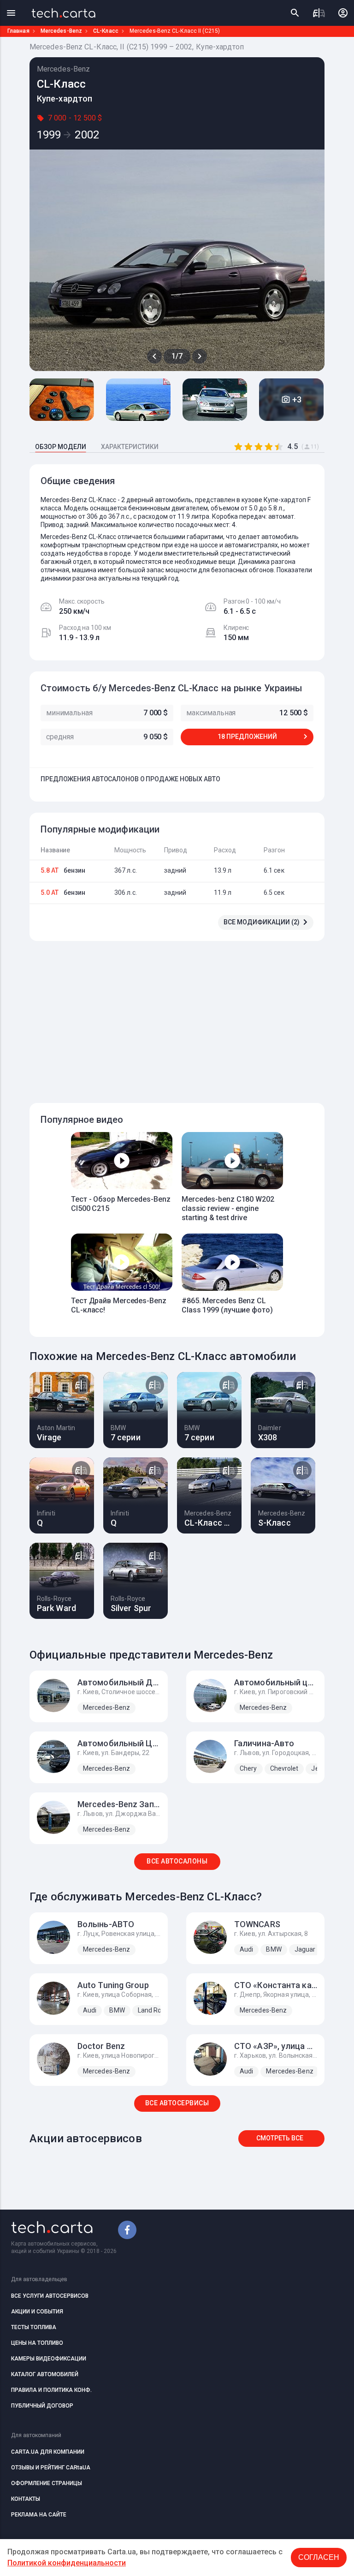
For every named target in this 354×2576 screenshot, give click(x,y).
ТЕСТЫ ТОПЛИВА (34, 2327)
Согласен (319, 2557)
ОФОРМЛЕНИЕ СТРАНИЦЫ (47, 2483)
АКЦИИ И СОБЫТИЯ (37, 2312)
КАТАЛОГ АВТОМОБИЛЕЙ (45, 2374)
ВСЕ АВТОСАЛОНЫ (177, 1861)
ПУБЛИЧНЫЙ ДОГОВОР (42, 2406)
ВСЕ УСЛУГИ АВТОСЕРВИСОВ (50, 2296)
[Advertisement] (192, 1017)
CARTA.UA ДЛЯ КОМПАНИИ (48, 2452)
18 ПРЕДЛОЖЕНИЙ (247, 737)
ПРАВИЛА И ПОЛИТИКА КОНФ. (51, 2390)
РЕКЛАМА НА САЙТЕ (39, 2515)
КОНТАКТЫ (26, 2499)
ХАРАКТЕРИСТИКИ (130, 447)
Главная (18, 31)
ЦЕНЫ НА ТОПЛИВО (37, 2343)
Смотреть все (280, 2138)
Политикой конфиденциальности (67, 2563)
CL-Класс (106, 31)
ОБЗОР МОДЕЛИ (61, 447)
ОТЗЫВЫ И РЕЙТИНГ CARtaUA (51, 2468)
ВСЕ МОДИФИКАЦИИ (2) (262, 922)
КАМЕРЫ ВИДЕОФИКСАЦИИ (49, 2359)
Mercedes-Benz (61, 31)
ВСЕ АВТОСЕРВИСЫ (177, 2103)
